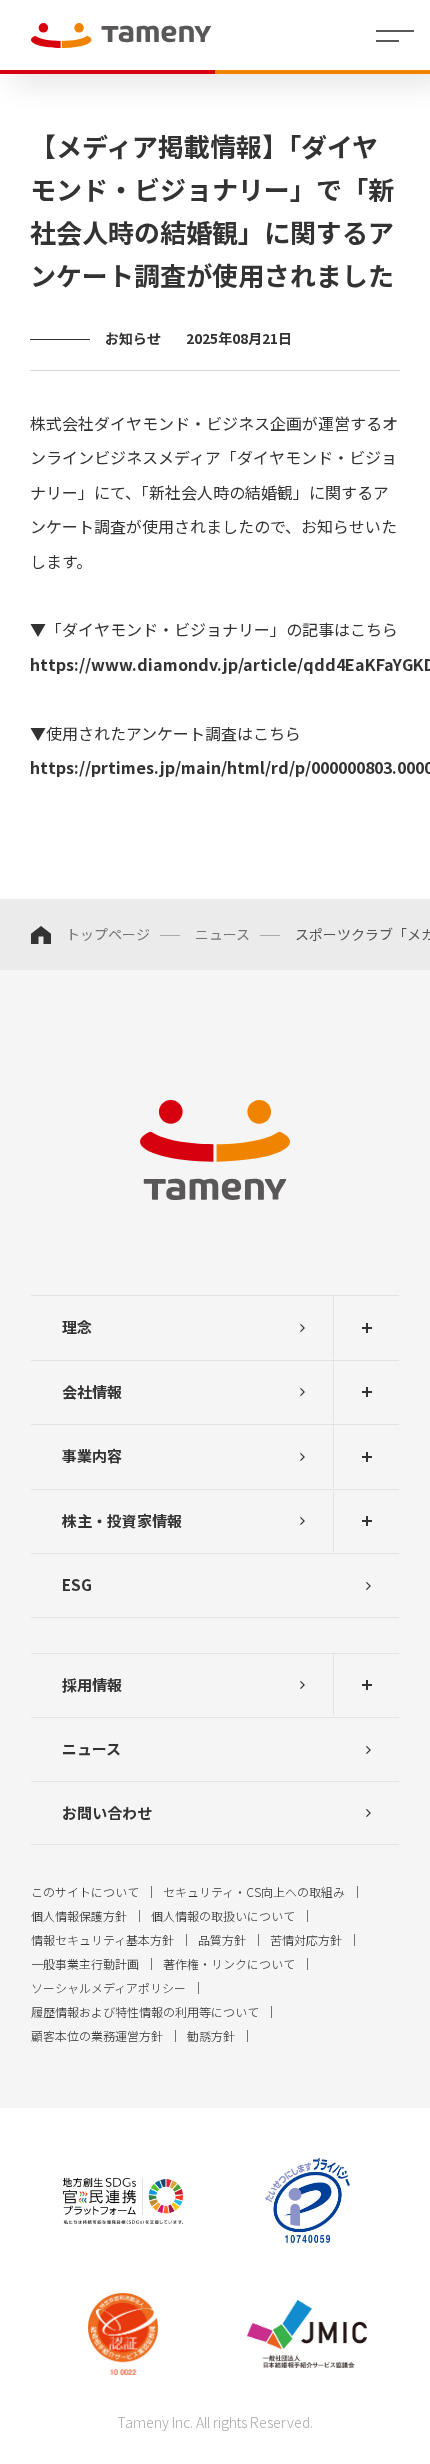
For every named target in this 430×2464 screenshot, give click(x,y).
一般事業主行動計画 (85, 1963)
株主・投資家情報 (122, 1520)
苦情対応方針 (306, 1939)
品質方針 (222, 1939)
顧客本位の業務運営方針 (97, 2035)
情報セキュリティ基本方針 (102, 1939)
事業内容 (92, 1455)
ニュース (222, 934)
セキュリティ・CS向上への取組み (254, 1891)
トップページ (108, 934)
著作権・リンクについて (229, 1963)
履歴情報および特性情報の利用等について (145, 2011)
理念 (77, 1326)
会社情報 (92, 1391)
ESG (77, 1584)
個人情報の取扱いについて (223, 1915)
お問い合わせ (107, 1812)
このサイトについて (85, 1891)
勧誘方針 (211, 2035)
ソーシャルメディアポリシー (108, 1987)
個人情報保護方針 (79, 1915)
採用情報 (92, 1684)
